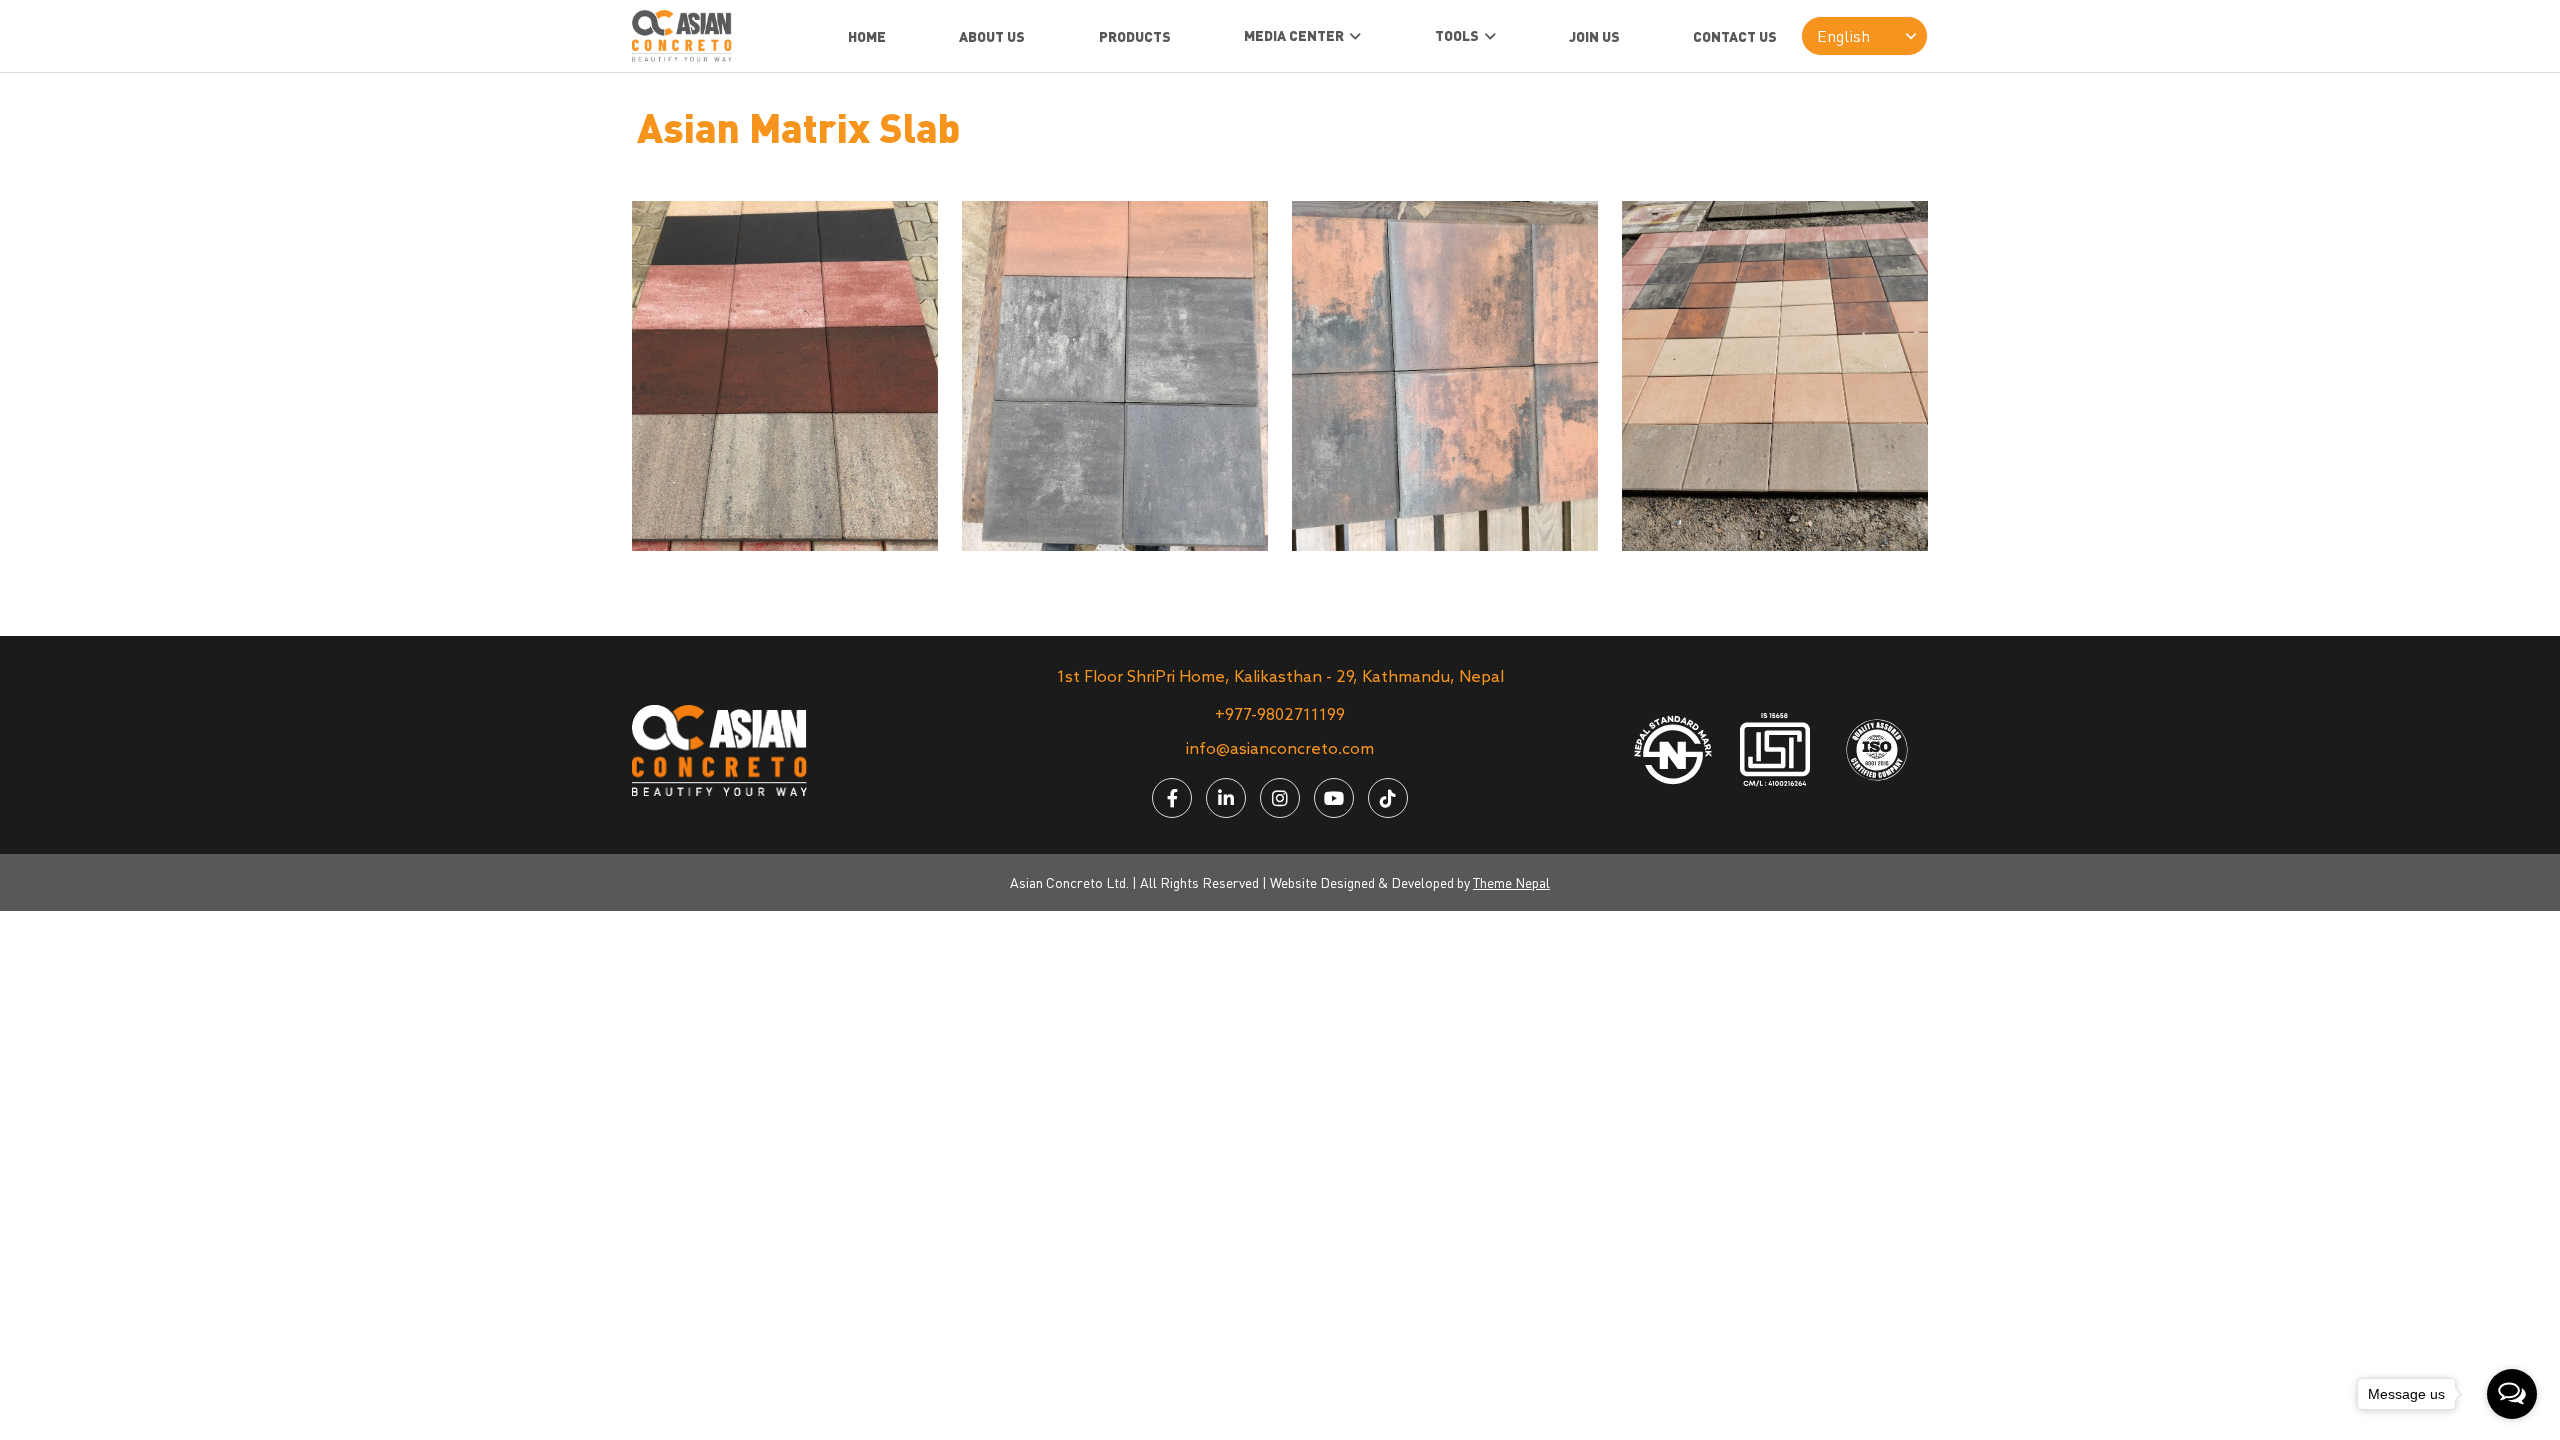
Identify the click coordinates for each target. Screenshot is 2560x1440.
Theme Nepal (1511, 882)
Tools (1457, 35)
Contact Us (1735, 36)
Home (867, 36)
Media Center (1294, 35)
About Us (992, 36)
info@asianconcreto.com (1280, 749)
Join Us (1594, 36)
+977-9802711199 (1280, 715)
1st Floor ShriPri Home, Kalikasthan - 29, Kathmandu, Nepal (1280, 677)
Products (1135, 36)
